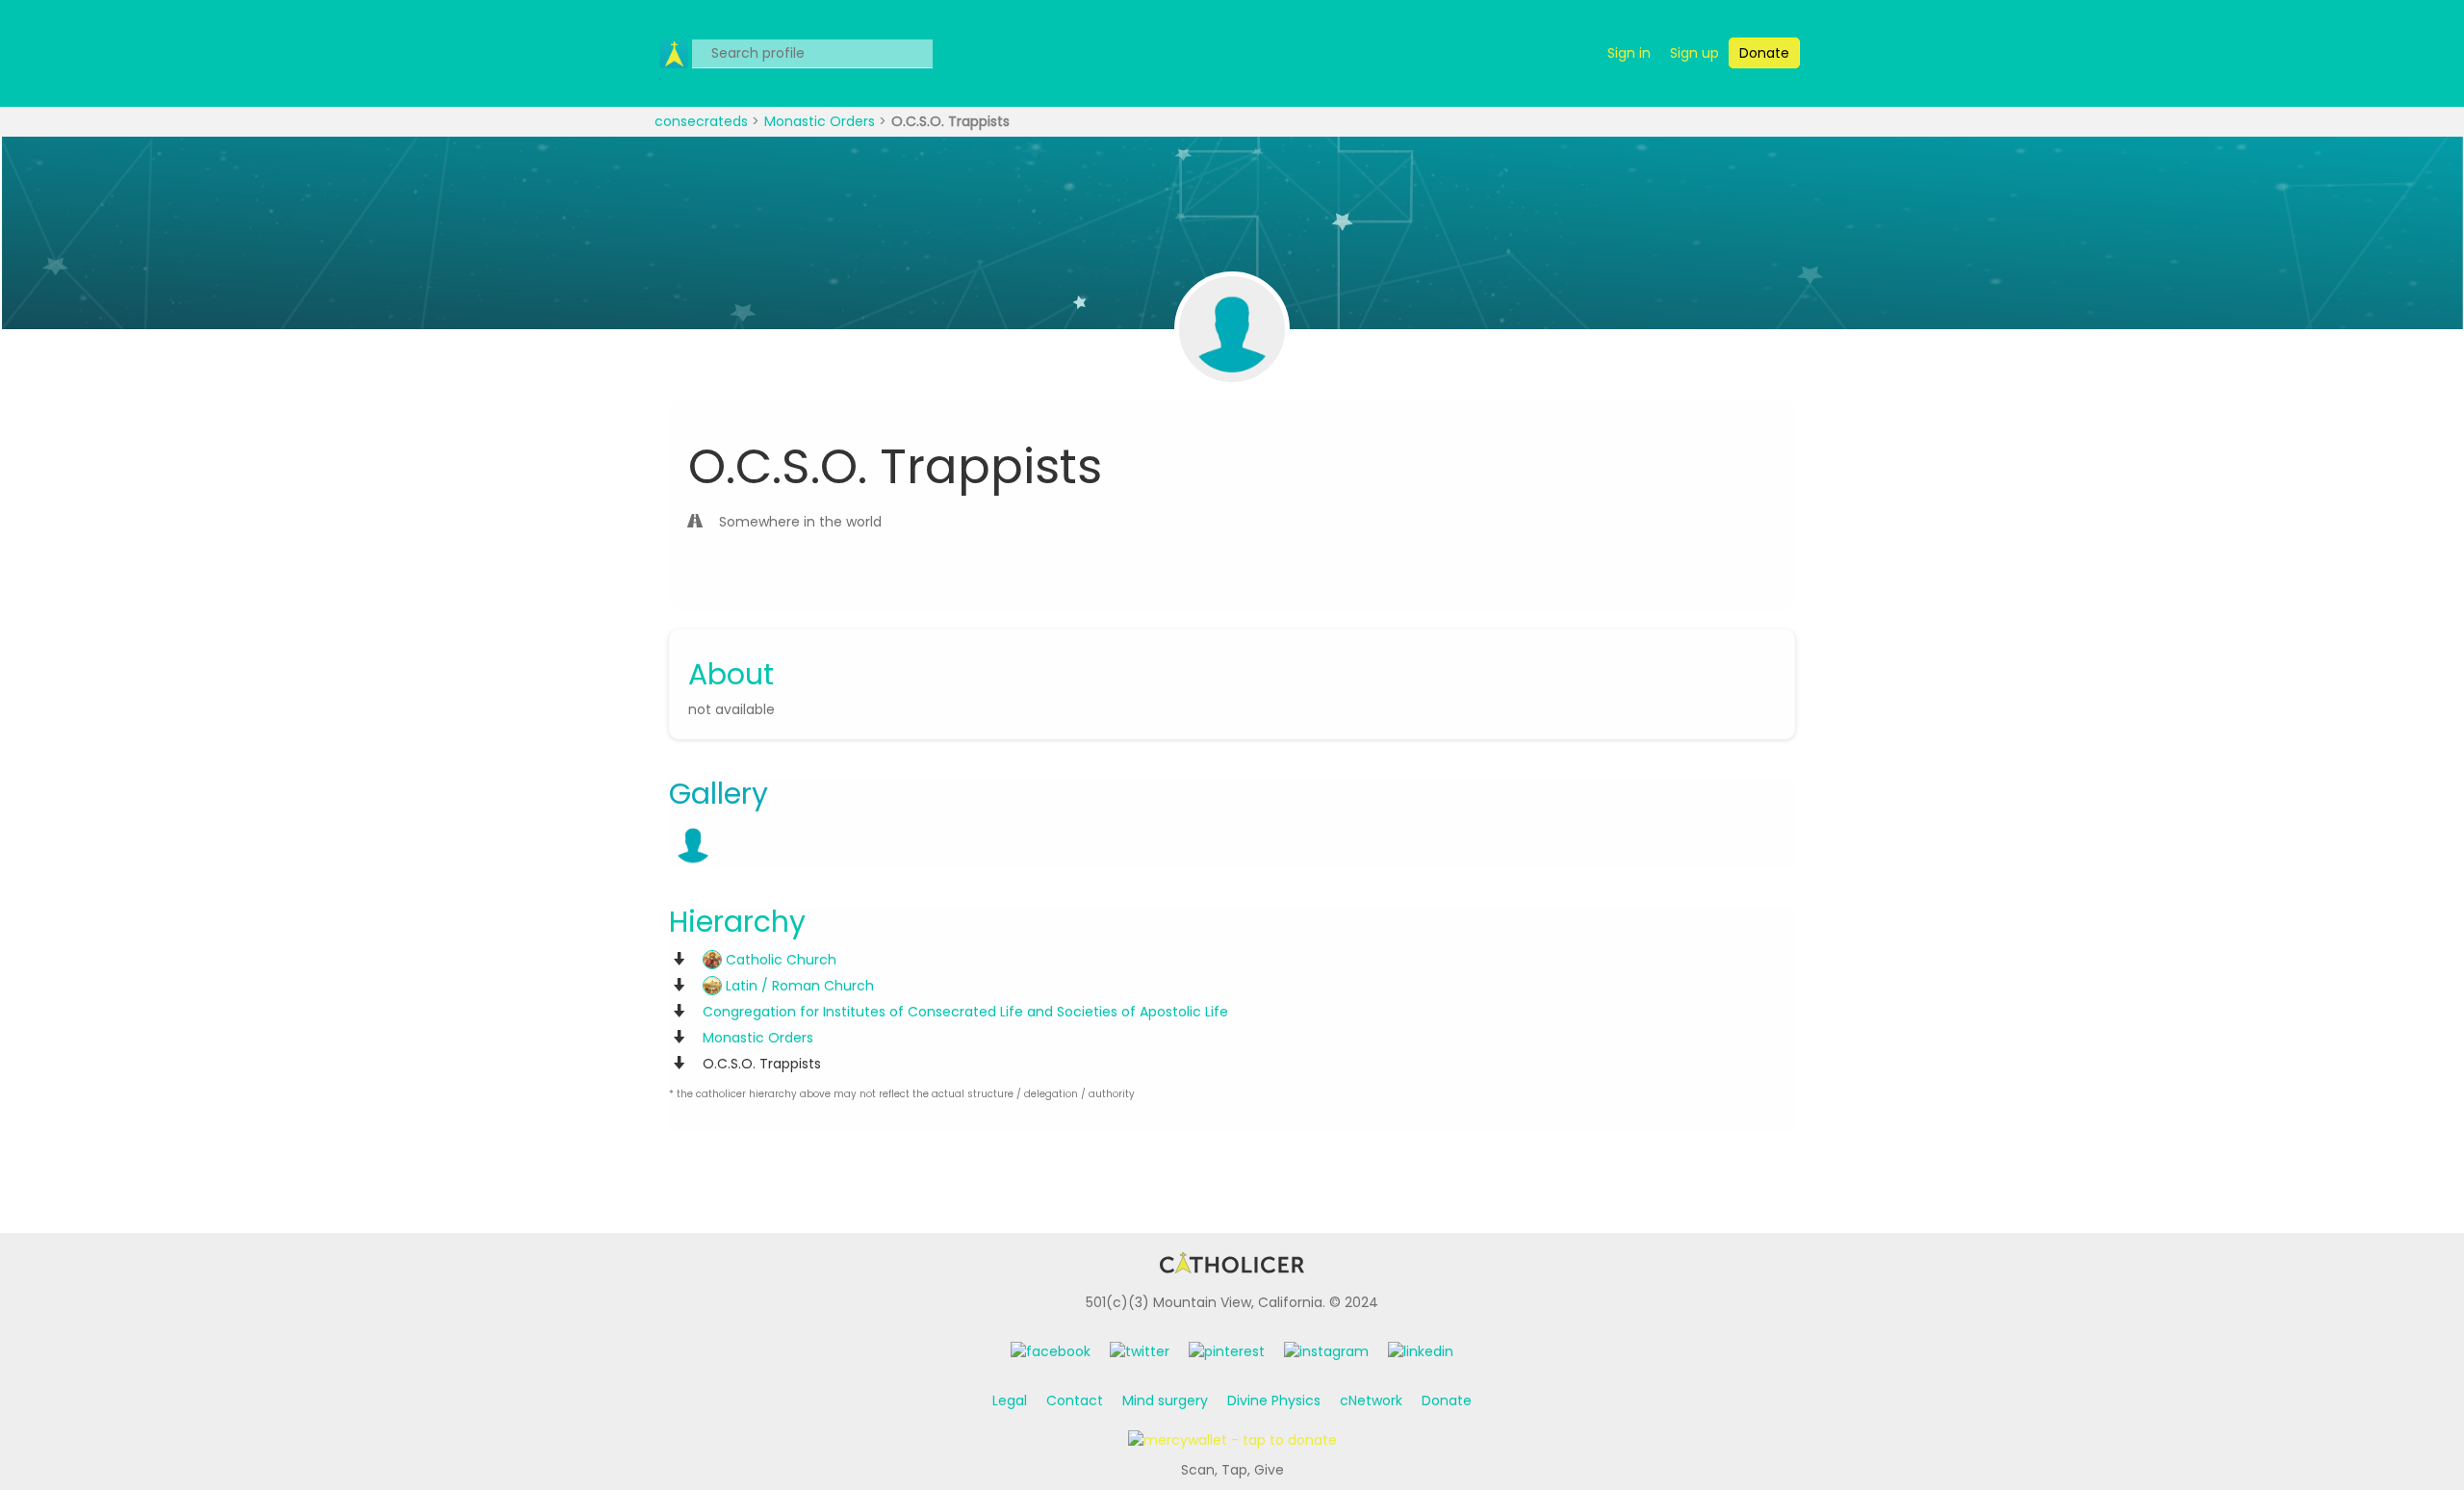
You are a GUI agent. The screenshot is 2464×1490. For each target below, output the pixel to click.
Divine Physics (1274, 1400)
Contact (1075, 1400)
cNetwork (1371, 1400)
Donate (1447, 1400)
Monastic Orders (821, 121)
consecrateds (703, 121)
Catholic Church (779, 960)
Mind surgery (1165, 1400)
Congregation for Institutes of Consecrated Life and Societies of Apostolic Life (965, 1012)
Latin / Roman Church (798, 986)
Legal (1010, 1400)
